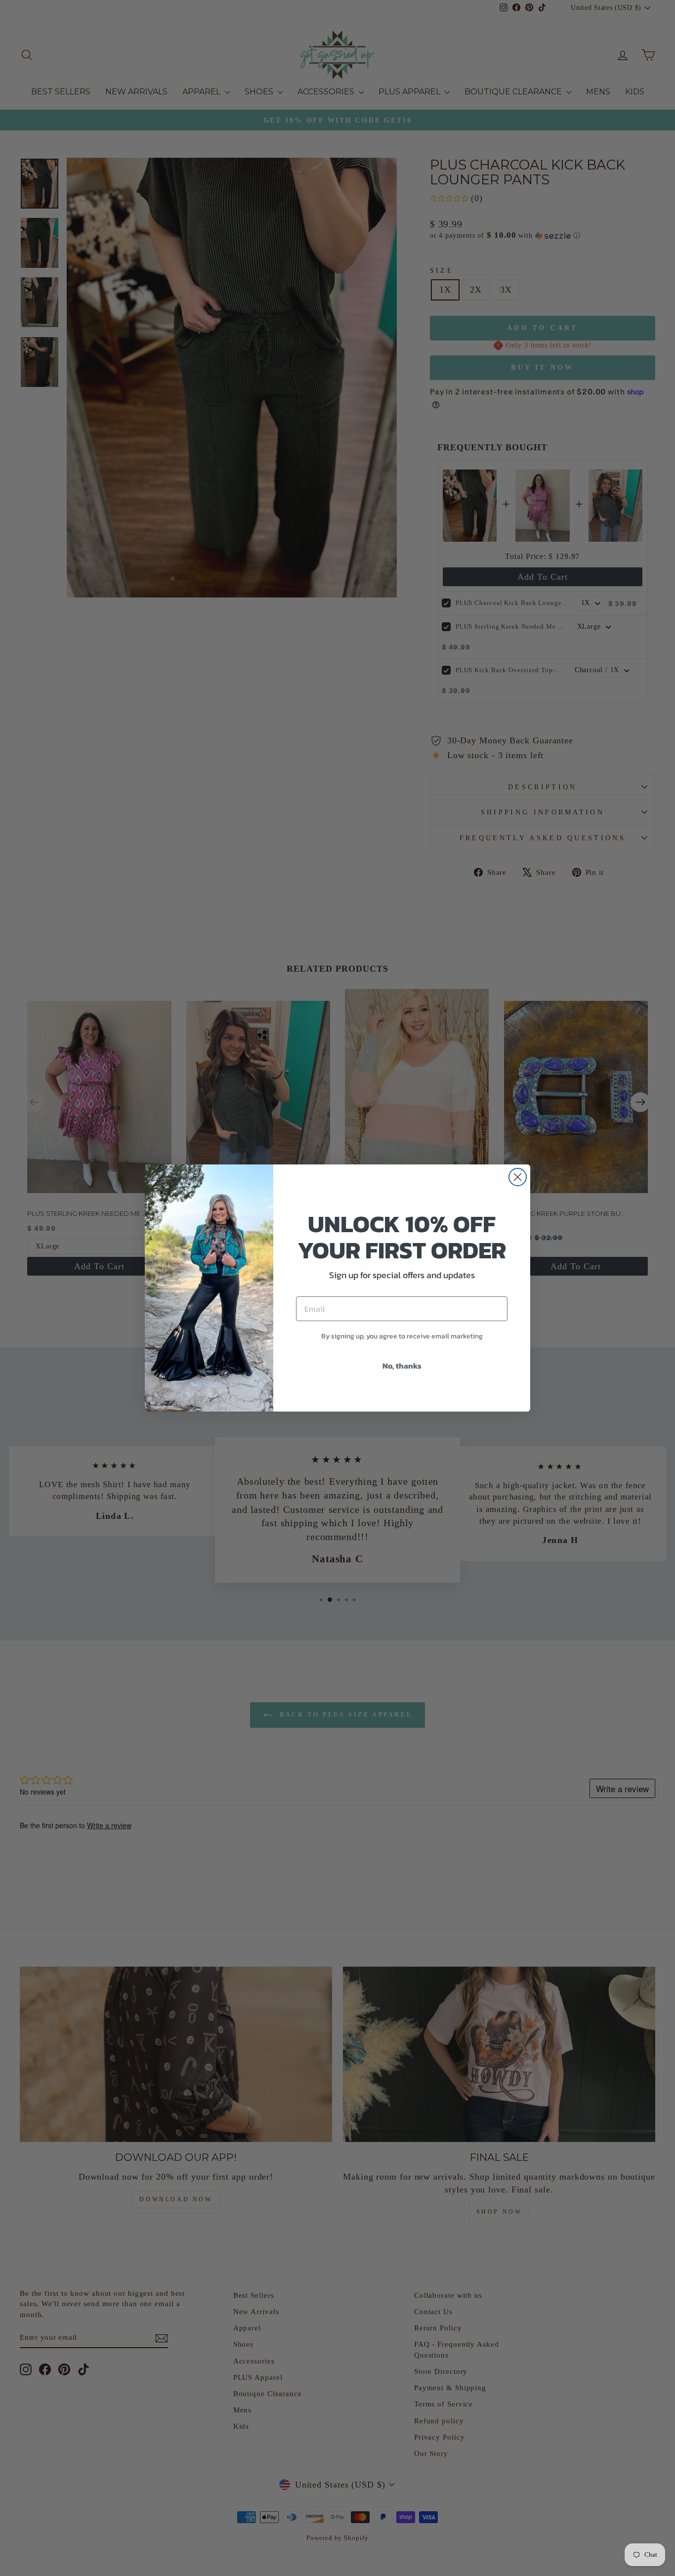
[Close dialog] (518, 1177)
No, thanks (402, 1366)
